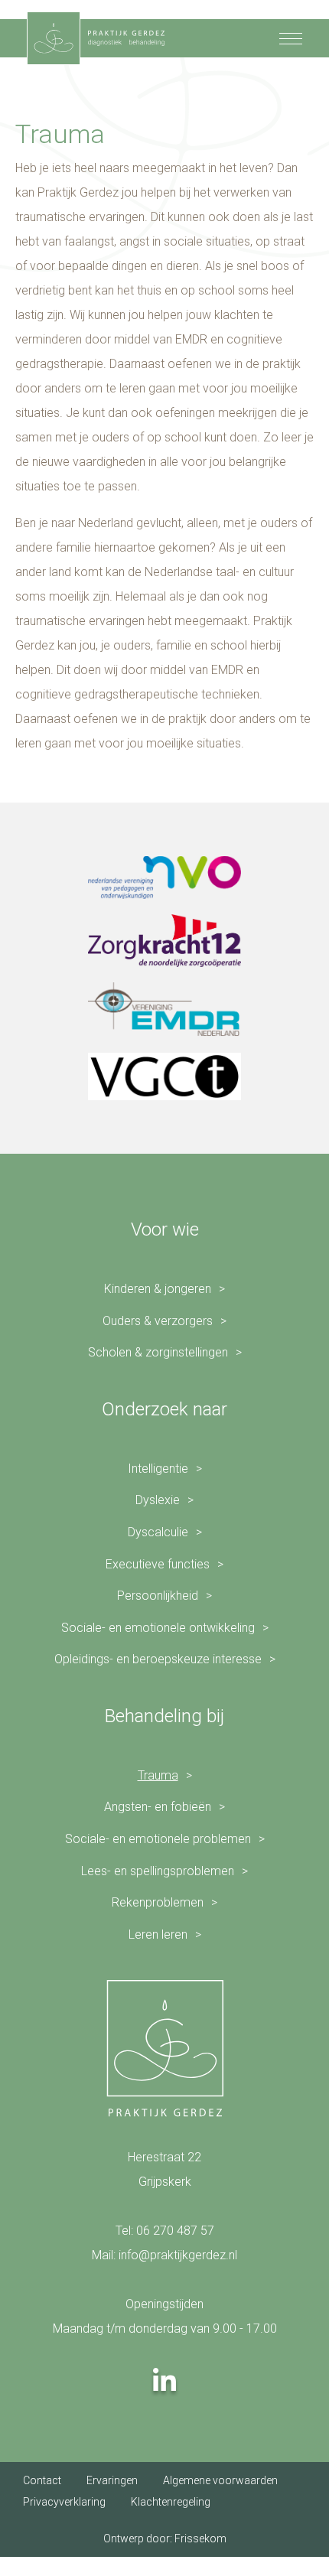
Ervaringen (112, 2480)
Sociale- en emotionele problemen (158, 1839)
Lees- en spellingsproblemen (158, 1871)
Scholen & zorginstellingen (158, 1352)
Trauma (158, 1775)
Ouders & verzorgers (158, 1321)
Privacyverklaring (64, 2502)
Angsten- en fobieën (158, 1807)
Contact (42, 2480)
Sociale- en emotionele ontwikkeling (158, 1628)
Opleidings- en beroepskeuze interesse (158, 1659)
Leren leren (158, 1934)
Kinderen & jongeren (158, 1289)
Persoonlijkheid (158, 1596)
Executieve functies (158, 1564)
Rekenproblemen (158, 1902)
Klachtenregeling (171, 2502)
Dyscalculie (158, 1532)
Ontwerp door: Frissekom (165, 2539)
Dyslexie (158, 1500)
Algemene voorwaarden (220, 2480)
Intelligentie (158, 1469)
